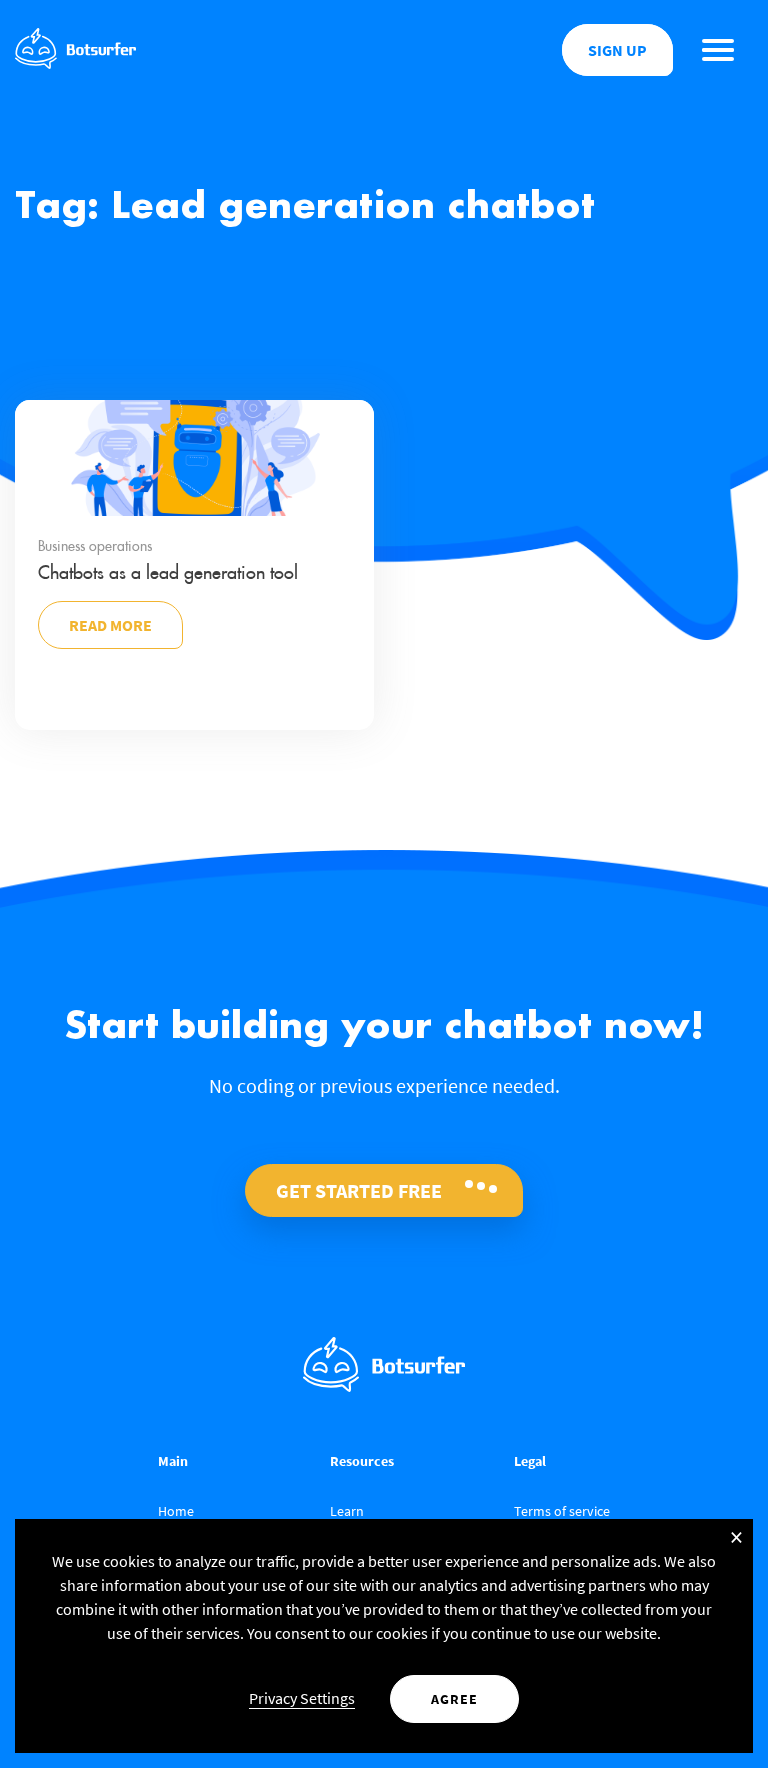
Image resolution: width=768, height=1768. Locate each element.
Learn (347, 1511)
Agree (454, 1699)
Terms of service (562, 1511)
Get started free (359, 1190)
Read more (110, 625)
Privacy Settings (302, 1698)
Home (176, 1511)
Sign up (617, 50)
